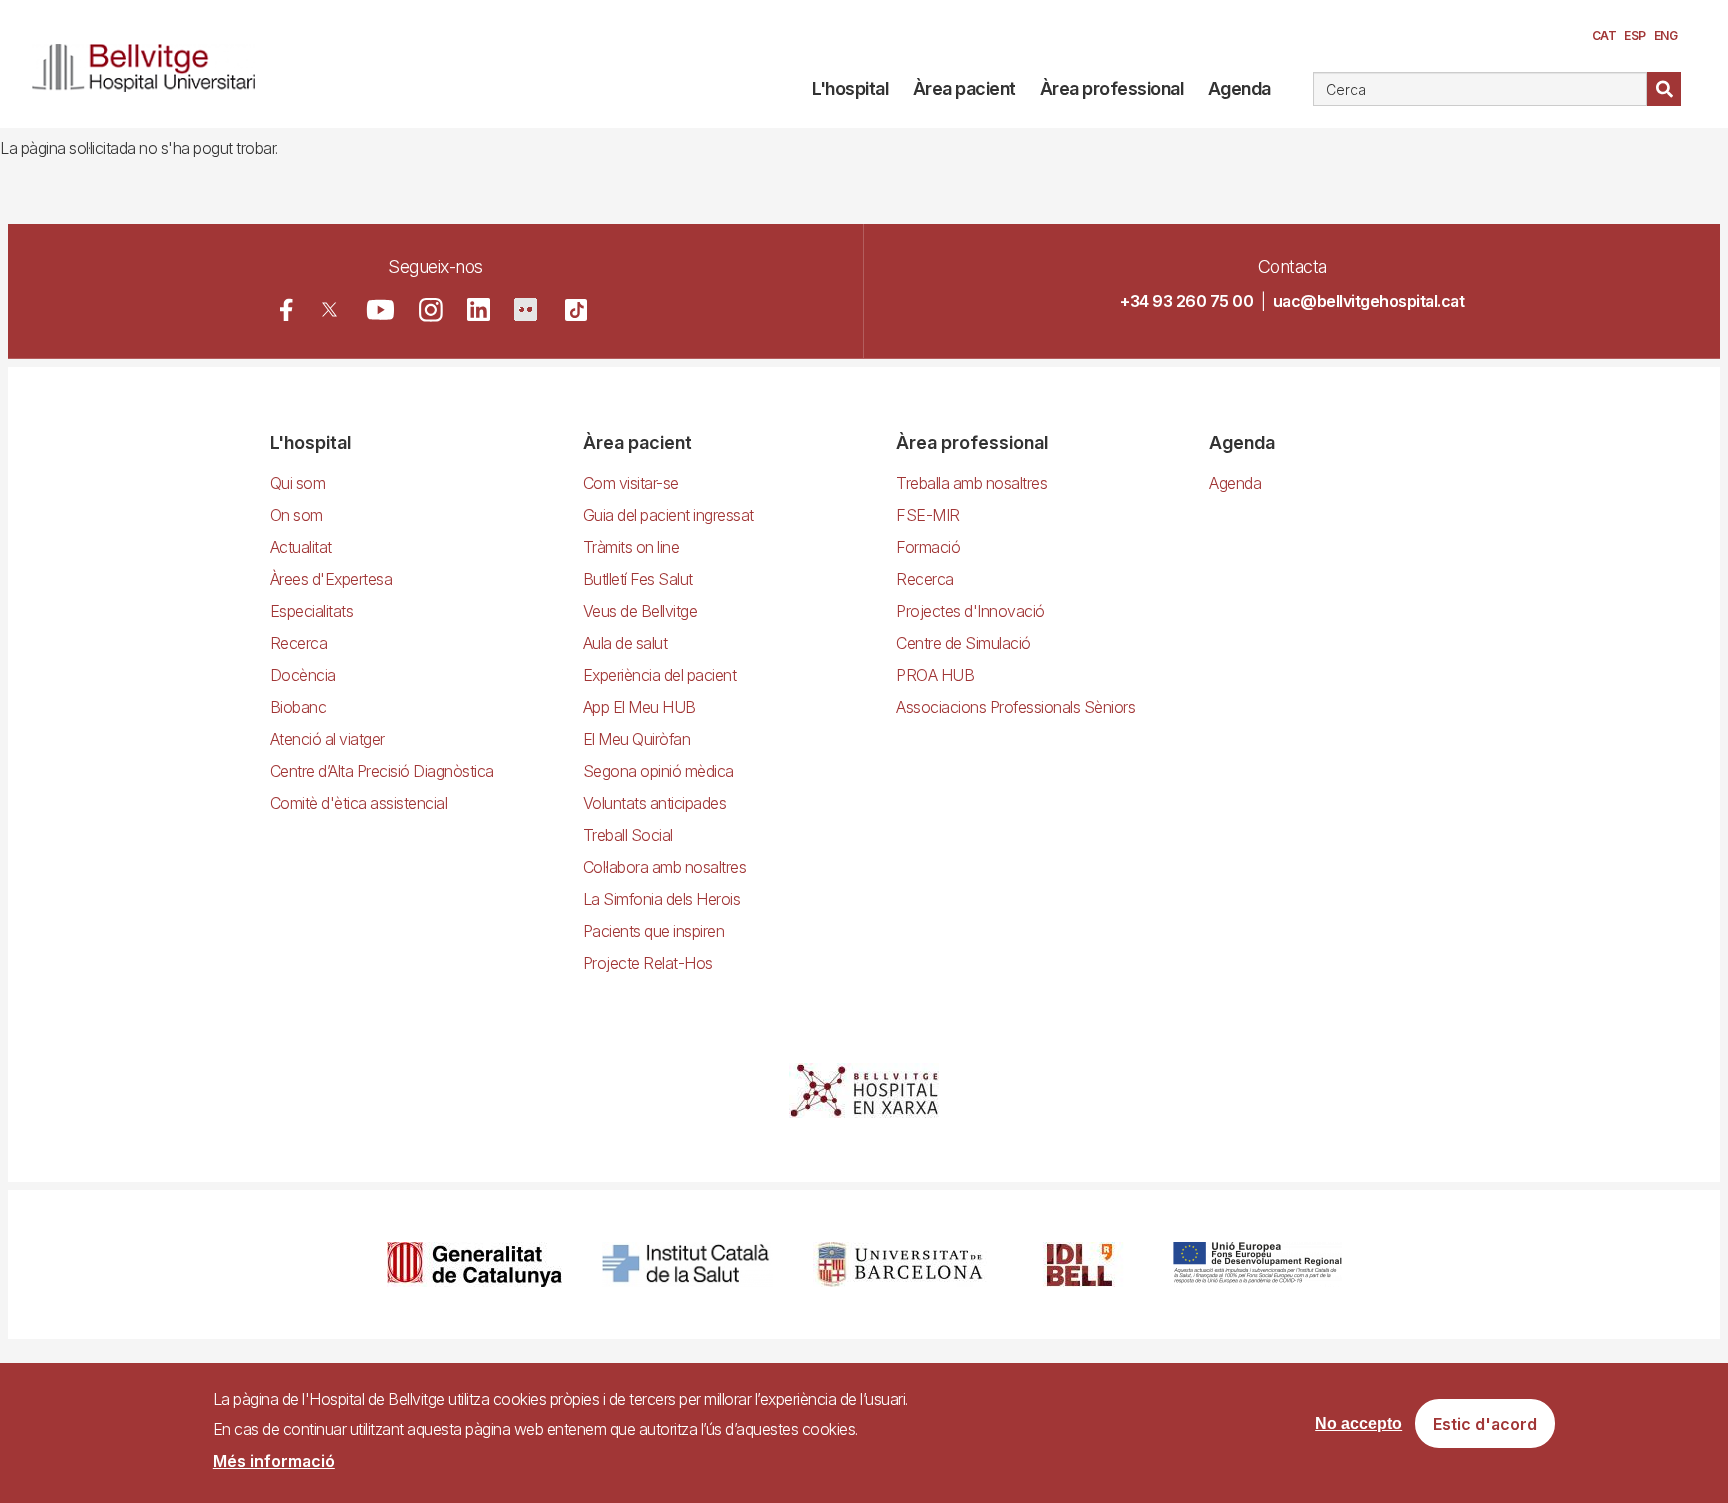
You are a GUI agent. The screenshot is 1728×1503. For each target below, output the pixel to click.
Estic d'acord (1485, 1424)
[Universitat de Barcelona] (900, 1264)
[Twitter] (329, 309)
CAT (1604, 35)
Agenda (1239, 88)
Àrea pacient (964, 88)
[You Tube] (380, 309)
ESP (1635, 35)
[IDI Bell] (1080, 1264)
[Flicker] (525, 309)
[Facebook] (286, 309)
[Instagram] (431, 310)
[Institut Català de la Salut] (687, 1264)
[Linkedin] (478, 309)
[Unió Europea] (1257, 1264)
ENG (1666, 35)
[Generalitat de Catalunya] (474, 1264)
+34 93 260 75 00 (1186, 301)
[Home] (151, 64)
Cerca (1664, 89)
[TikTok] (576, 310)
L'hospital (850, 88)
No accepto (1358, 1423)
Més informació (274, 1461)
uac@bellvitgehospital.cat (1369, 301)
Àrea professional (1112, 88)
